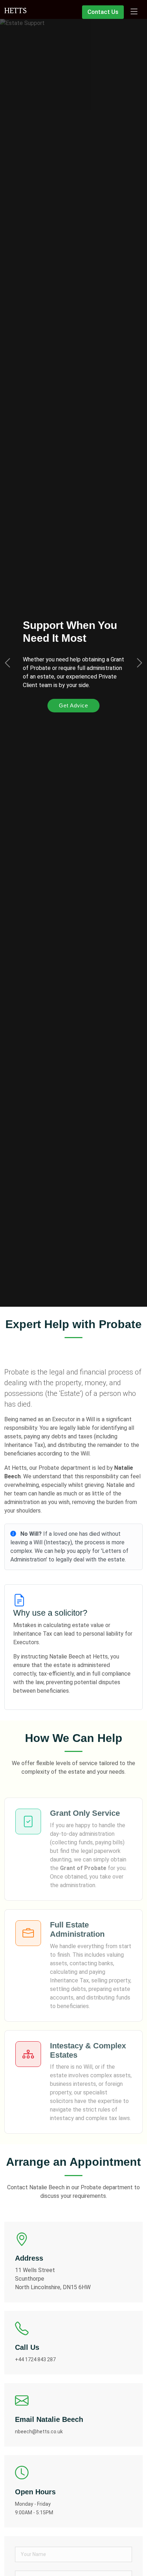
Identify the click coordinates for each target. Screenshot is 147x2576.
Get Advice (73, 705)
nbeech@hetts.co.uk (39, 2432)
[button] (7, 663)
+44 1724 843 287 (35, 2359)
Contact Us (103, 12)
